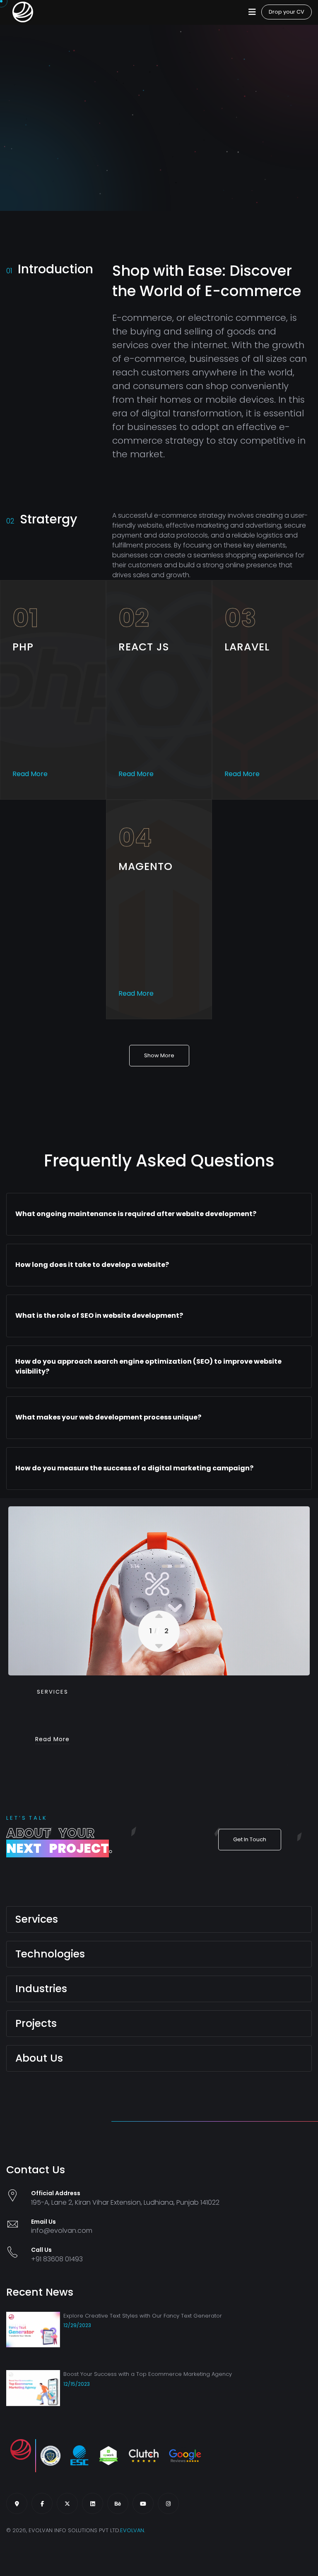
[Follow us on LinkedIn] (93, 2503)
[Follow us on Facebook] (42, 2503)
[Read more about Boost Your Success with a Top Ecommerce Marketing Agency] (33, 2394)
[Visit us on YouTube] (143, 2503)
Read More (30, 774)
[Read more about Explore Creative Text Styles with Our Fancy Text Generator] (33, 2336)
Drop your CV (287, 12)
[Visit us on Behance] (118, 2503)
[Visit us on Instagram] (168, 2503)
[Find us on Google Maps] (17, 2503)
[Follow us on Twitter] (67, 2503)
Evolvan (132, 2530)
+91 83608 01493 (57, 2259)
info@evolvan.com (62, 2231)
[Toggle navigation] (252, 12)
